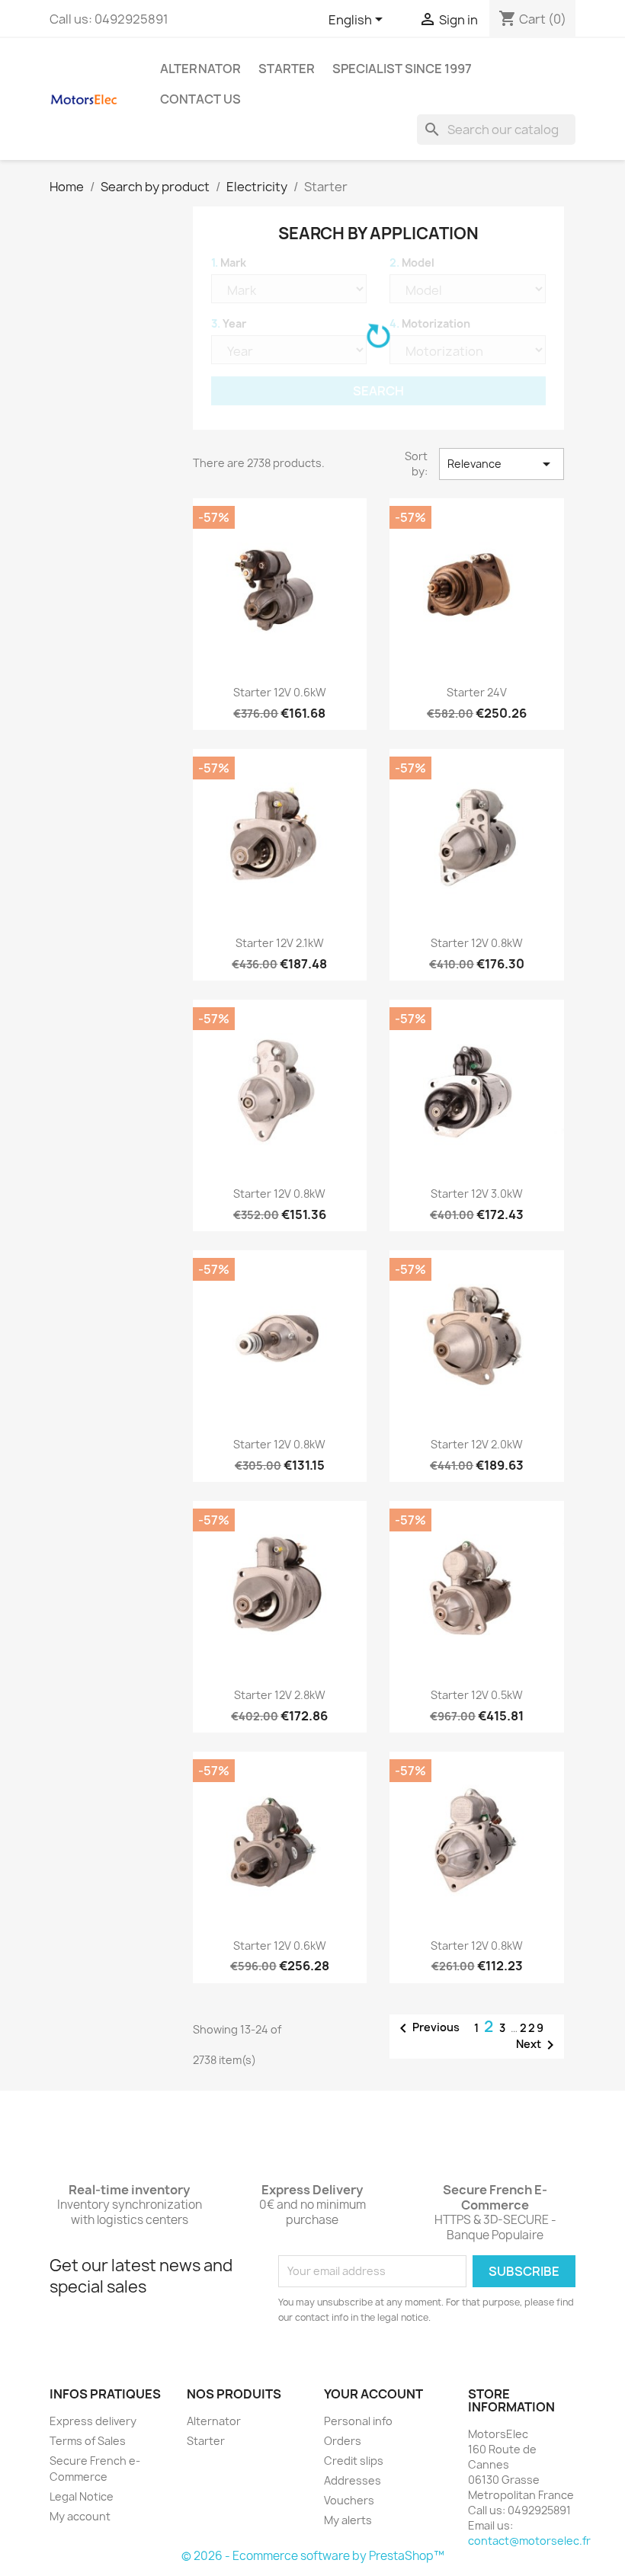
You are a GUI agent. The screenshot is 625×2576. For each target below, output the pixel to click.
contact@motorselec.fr (529, 2541)
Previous (427, 2028)
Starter (287, 69)
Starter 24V (477, 692)
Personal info (358, 2421)
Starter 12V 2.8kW (280, 1695)
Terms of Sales (88, 2441)
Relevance (502, 464)
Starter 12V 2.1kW (280, 943)
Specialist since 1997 (402, 69)
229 (532, 2028)
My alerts (348, 2520)
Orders (343, 2441)
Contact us (200, 99)
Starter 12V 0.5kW (477, 1695)
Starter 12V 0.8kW (477, 943)
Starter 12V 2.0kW (477, 1444)
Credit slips (354, 2461)
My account (80, 2516)
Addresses (353, 2480)
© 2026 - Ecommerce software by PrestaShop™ (313, 2556)
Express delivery (93, 2421)
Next (538, 2045)
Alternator (200, 69)
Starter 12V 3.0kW (477, 1194)
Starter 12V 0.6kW (280, 692)
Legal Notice (82, 2496)
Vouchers (349, 2500)
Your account (373, 2394)
